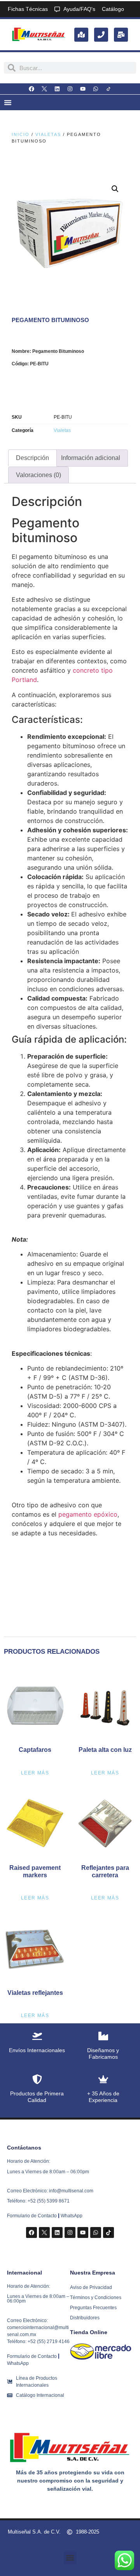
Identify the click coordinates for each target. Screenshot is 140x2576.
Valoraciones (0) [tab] (38, 475)
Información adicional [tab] (91, 458)
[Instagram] (70, 89)
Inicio (21, 134)
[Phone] (101, 35)
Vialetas (48, 134)
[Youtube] (83, 89)
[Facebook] (31, 89)
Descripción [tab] (32, 458)
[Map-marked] (81, 35)
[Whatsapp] (96, 89)
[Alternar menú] (8, 102)
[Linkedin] (57, 89)
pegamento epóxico (88, 1514)
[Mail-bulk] (121, 35)
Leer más (35, 1773)
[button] (115, 189)
